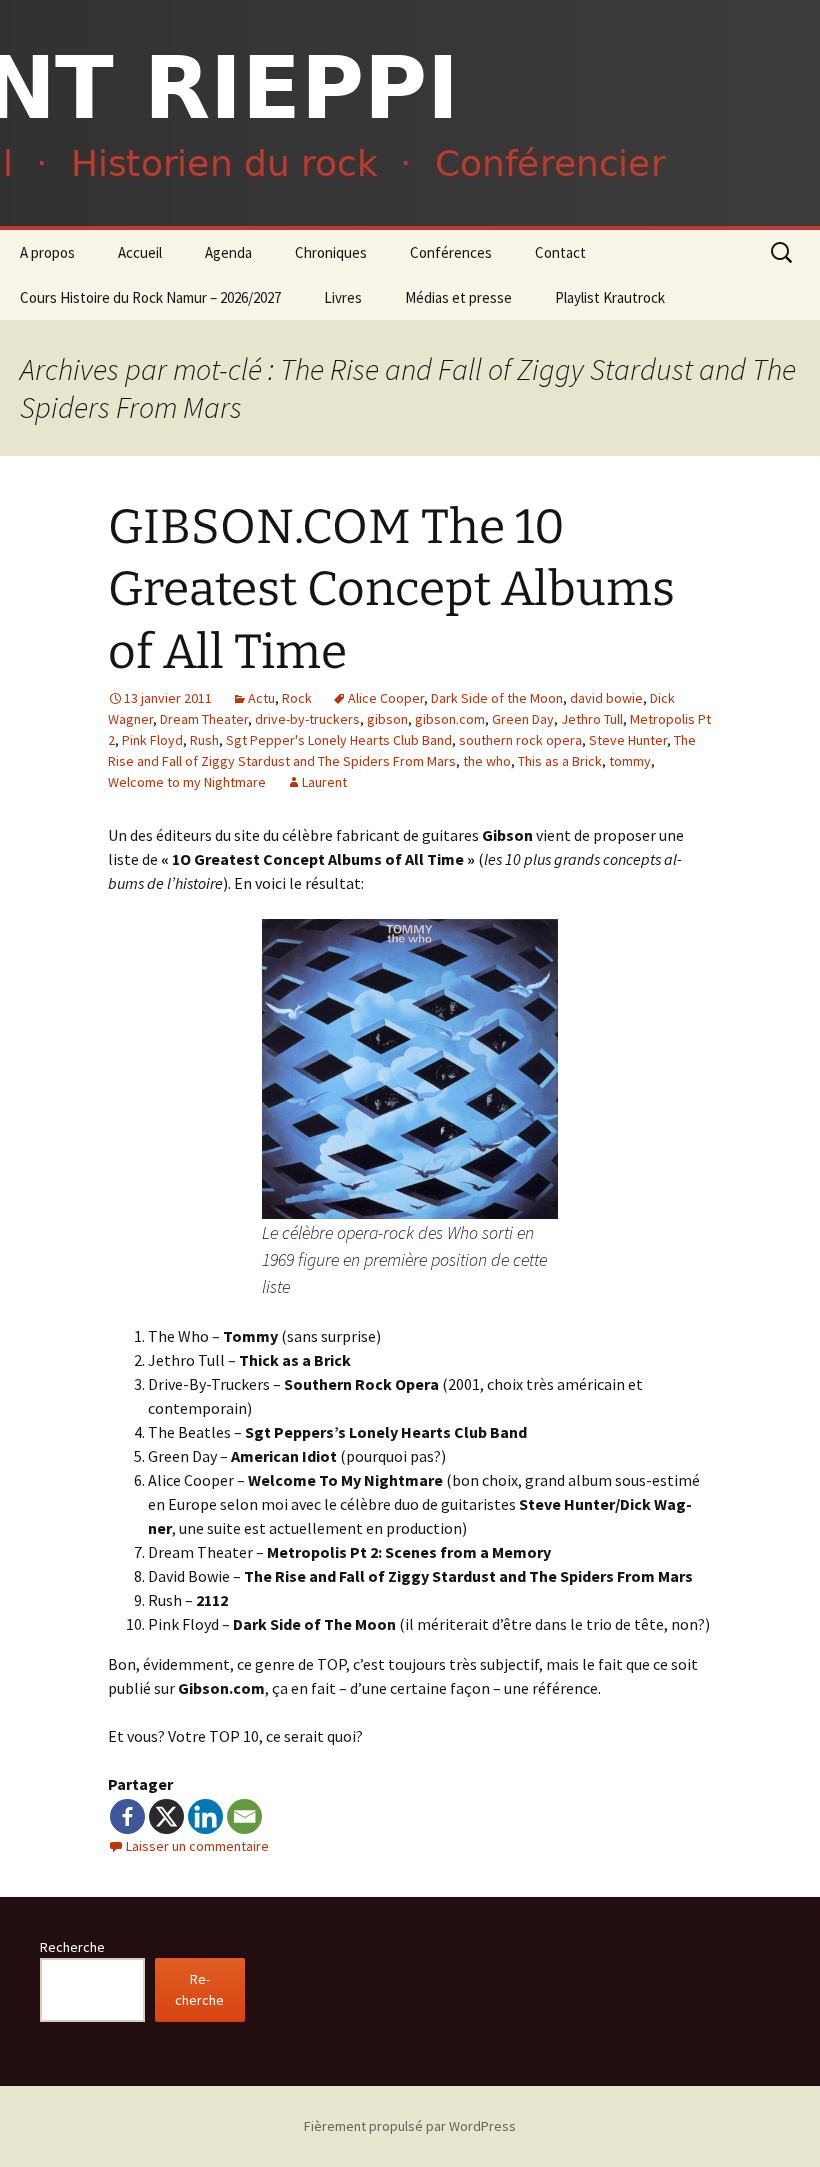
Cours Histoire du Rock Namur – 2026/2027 (150, 297)
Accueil (140, 252)
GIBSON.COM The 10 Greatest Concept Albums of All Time (391, 589)
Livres (343, 297)
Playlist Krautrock (610, 297)
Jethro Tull (592, 719)
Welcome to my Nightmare (187, 782)
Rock (297, 698)
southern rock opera (520, 740)
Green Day (523, 719)
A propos (47, 252)
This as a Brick (560, 761)
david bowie (606, 698)
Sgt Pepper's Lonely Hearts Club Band (339, 740)
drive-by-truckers (307, 719)
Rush (204, 740)
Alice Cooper (386, 698)
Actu (261, 698)
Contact (560, 252)
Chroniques (331, 252)
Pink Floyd (152, 740)
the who (487, 761)
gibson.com (450, 719)
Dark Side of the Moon (497, 698)
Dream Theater (204, 719)
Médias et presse (458, 297)
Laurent (324, 782)
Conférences (451, 252)
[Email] (244, 1816)
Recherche (72, 1947)
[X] (166, 1816)
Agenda (228, 252)
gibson (387, 719)
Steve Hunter (628, 740)
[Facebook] (127, 1816)
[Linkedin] (205, 1816)
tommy (630, 761)
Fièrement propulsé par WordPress (410, 2126)
